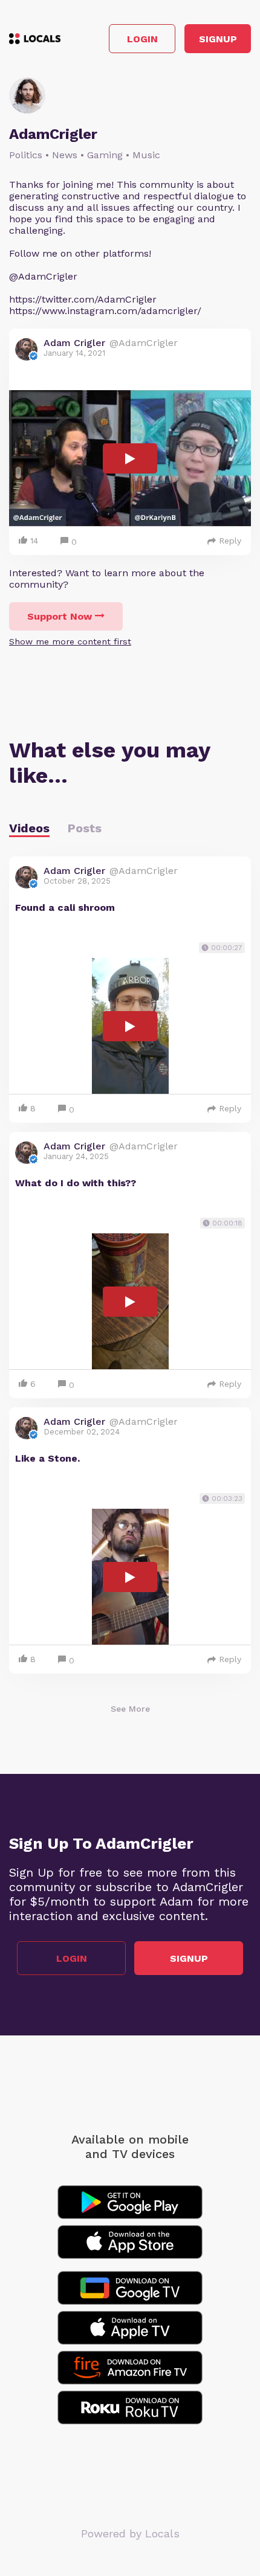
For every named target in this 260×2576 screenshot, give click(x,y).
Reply (230, 541)
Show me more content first (70, 641)
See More (130, 1709)
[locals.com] (35, 39)
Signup (218, 39)
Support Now (60, 616)
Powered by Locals (130, 2533)
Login (142, 39)
